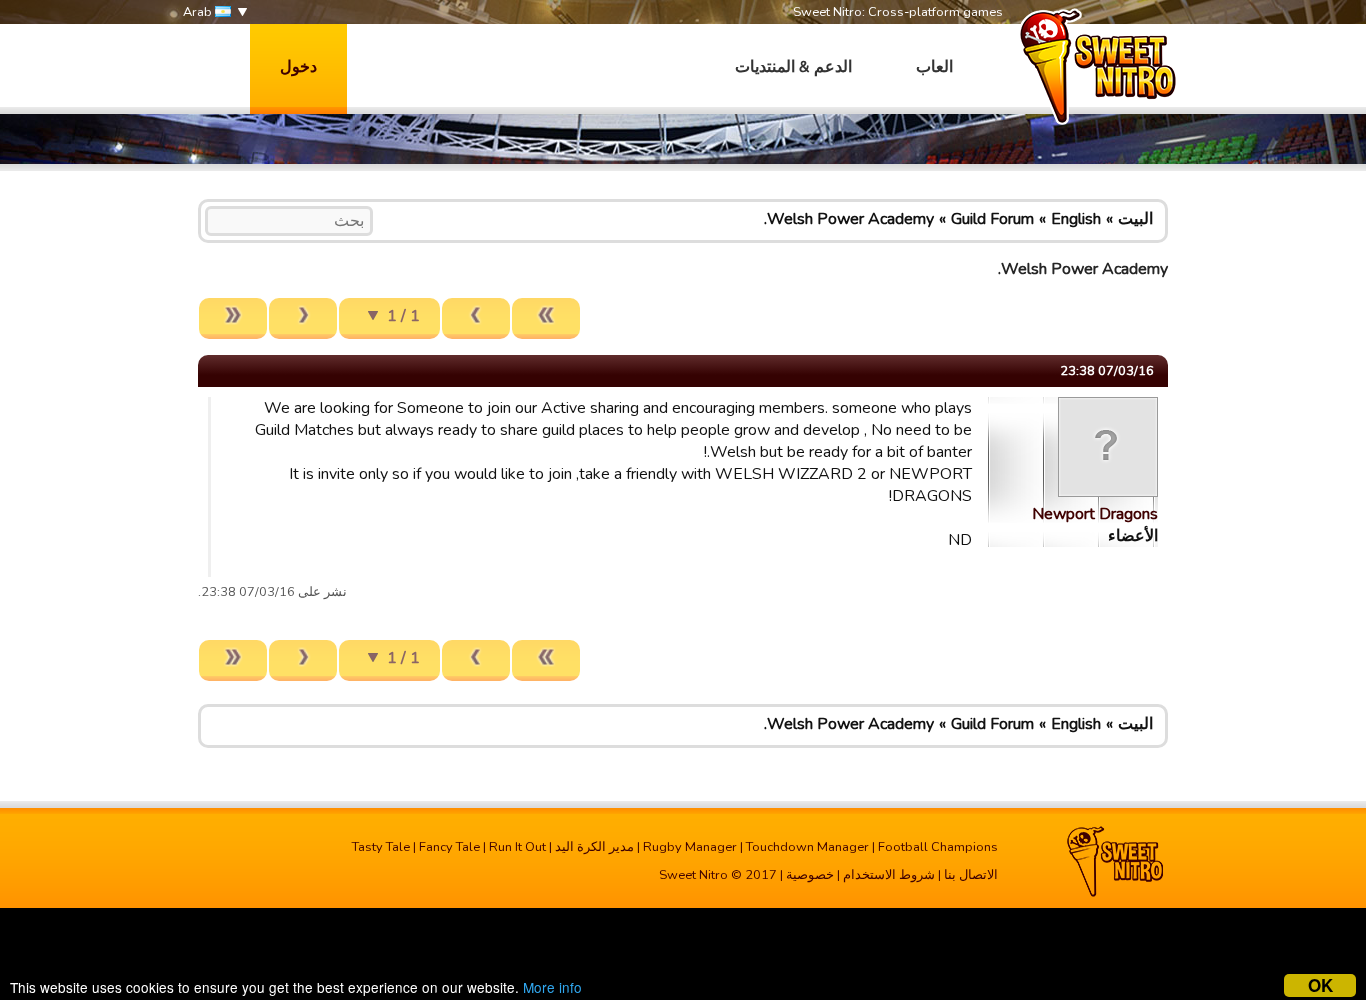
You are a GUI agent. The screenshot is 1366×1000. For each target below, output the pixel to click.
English (1076, 219)
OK (1320, 985)
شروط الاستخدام (889, 875)
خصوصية (810, 875)
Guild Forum (992, 219)
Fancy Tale (449, 847)
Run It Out (517, 847)
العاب (934, 67)
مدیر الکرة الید (594, 847)
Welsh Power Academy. (849, 219)
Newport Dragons (1095, 514)
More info (552, 987)
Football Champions (938, 847)
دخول (298, 67)
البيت (1135, 219)
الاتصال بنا (971, 875)
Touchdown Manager (807, 847)
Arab (199, 12)
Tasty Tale (381, 847)
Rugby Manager (690, 847)
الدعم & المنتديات (793, 67)
